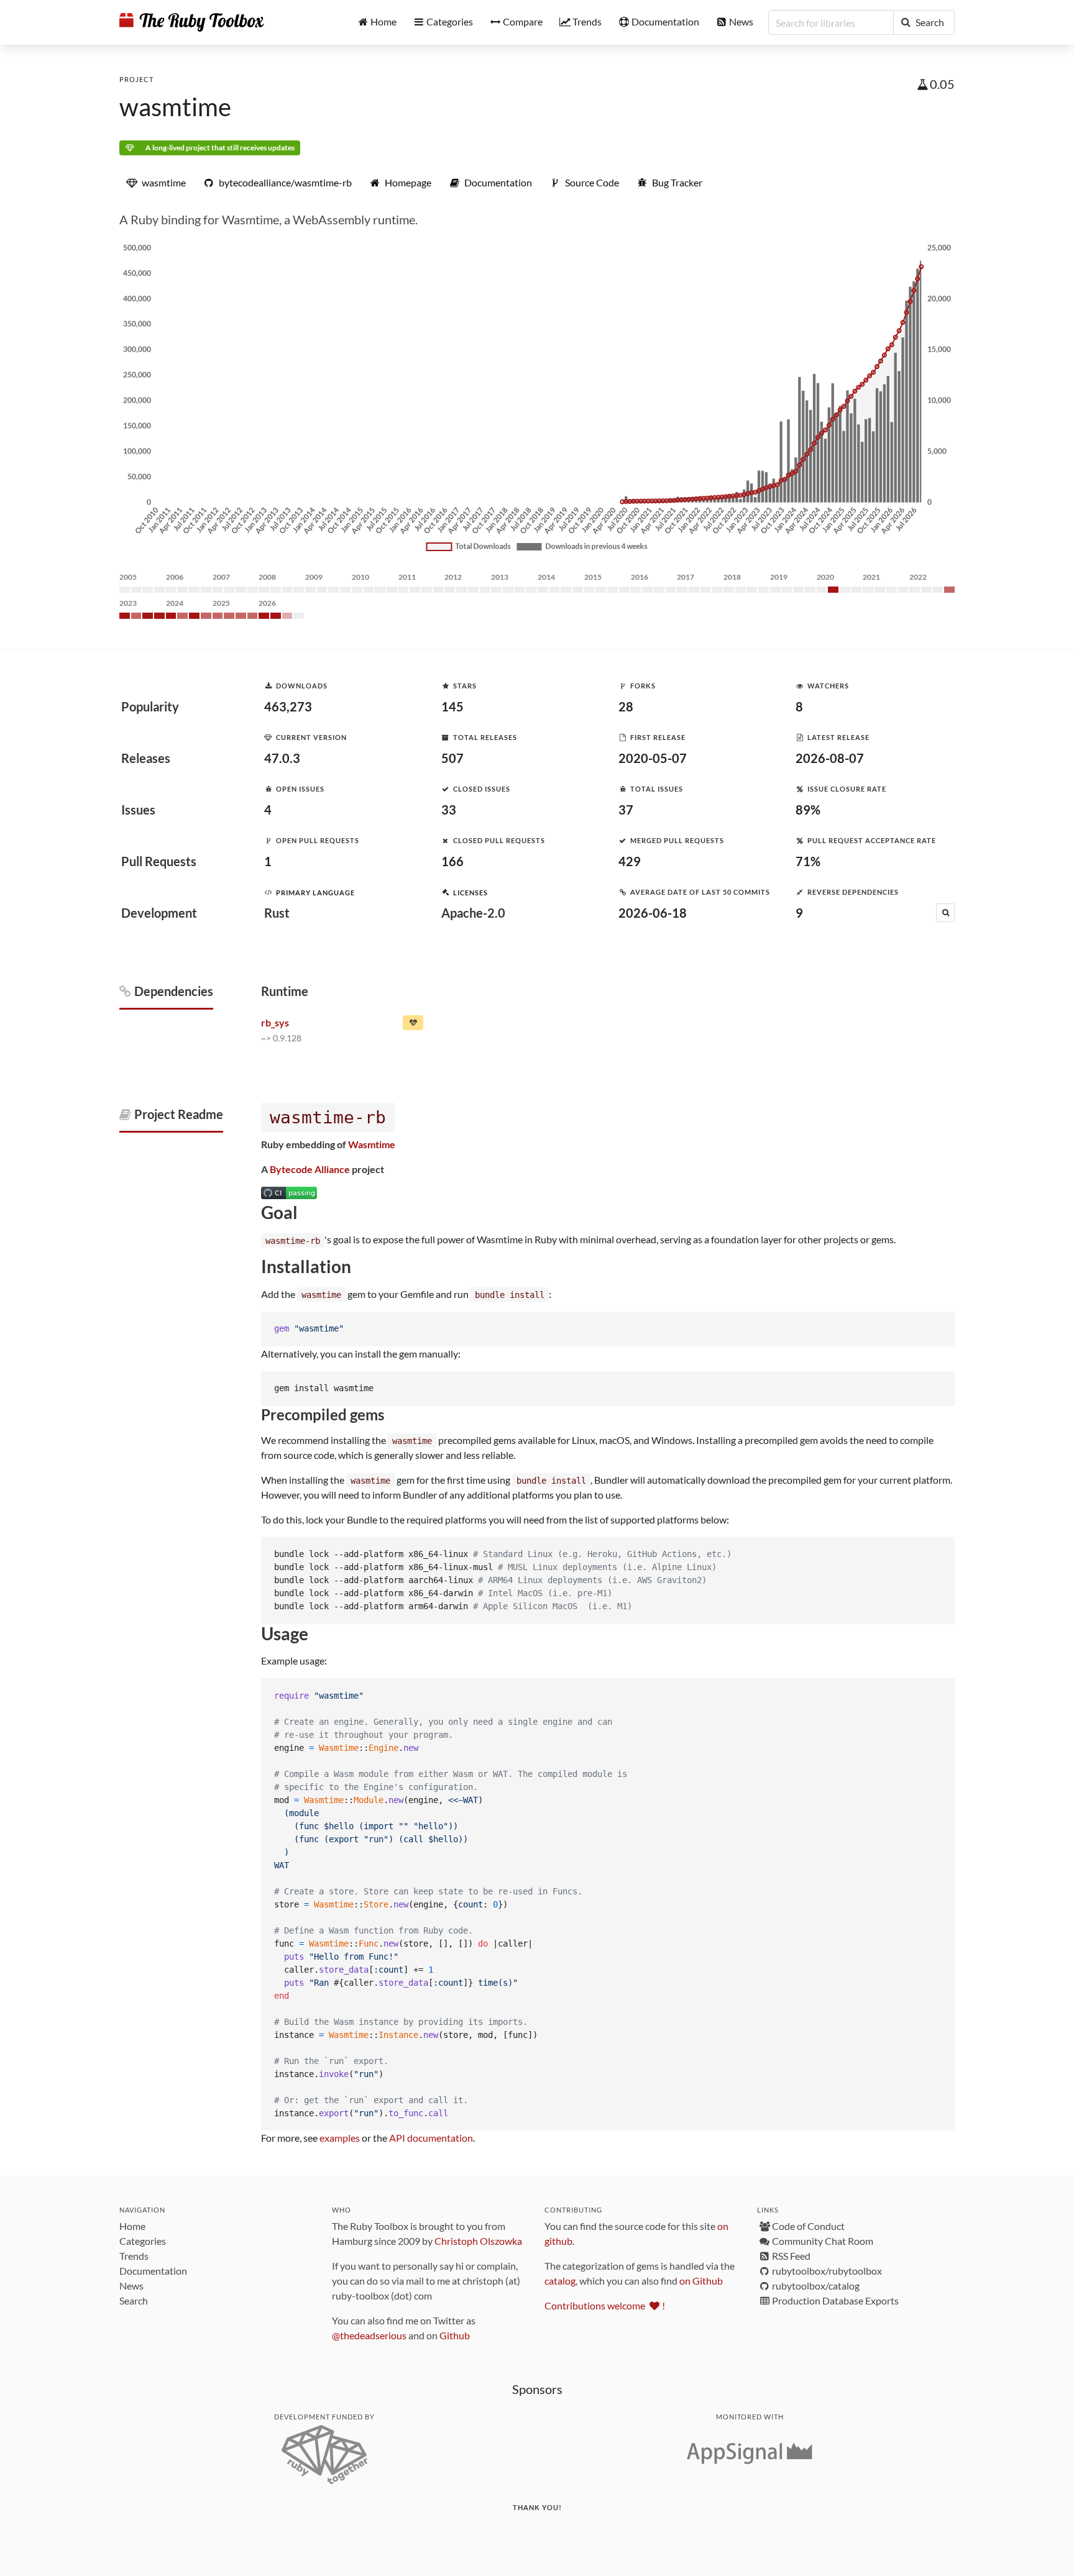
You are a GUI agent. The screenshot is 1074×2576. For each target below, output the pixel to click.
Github (455, 2335)
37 (626, 810)
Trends (134, 2256)
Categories (143, 2241)
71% (808, 861)
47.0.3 (282, 758)
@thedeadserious (369, 2335)
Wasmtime (372, 1144)
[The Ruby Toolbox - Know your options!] (192, 22)
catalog (560, 2281)
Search (134, 2300)
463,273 (288, 706)
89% (808, 810)
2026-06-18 (653, 913)
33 (449, 810)
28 (626, 706)
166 (452, 861)
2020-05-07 (653, 758)
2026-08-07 (830, 758)
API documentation (431, 2138)
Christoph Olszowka (478, 2241)
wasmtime (175, 107)
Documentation (153, 2271)
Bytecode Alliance (310, 1169)
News (131, 2286)
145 (452, 706)
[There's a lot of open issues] (413, 1025)
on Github (701, 2281)
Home (132, 2226)
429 (630, 861)
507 (452, 758)
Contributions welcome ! (605, 2305)
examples (340, 2138)
